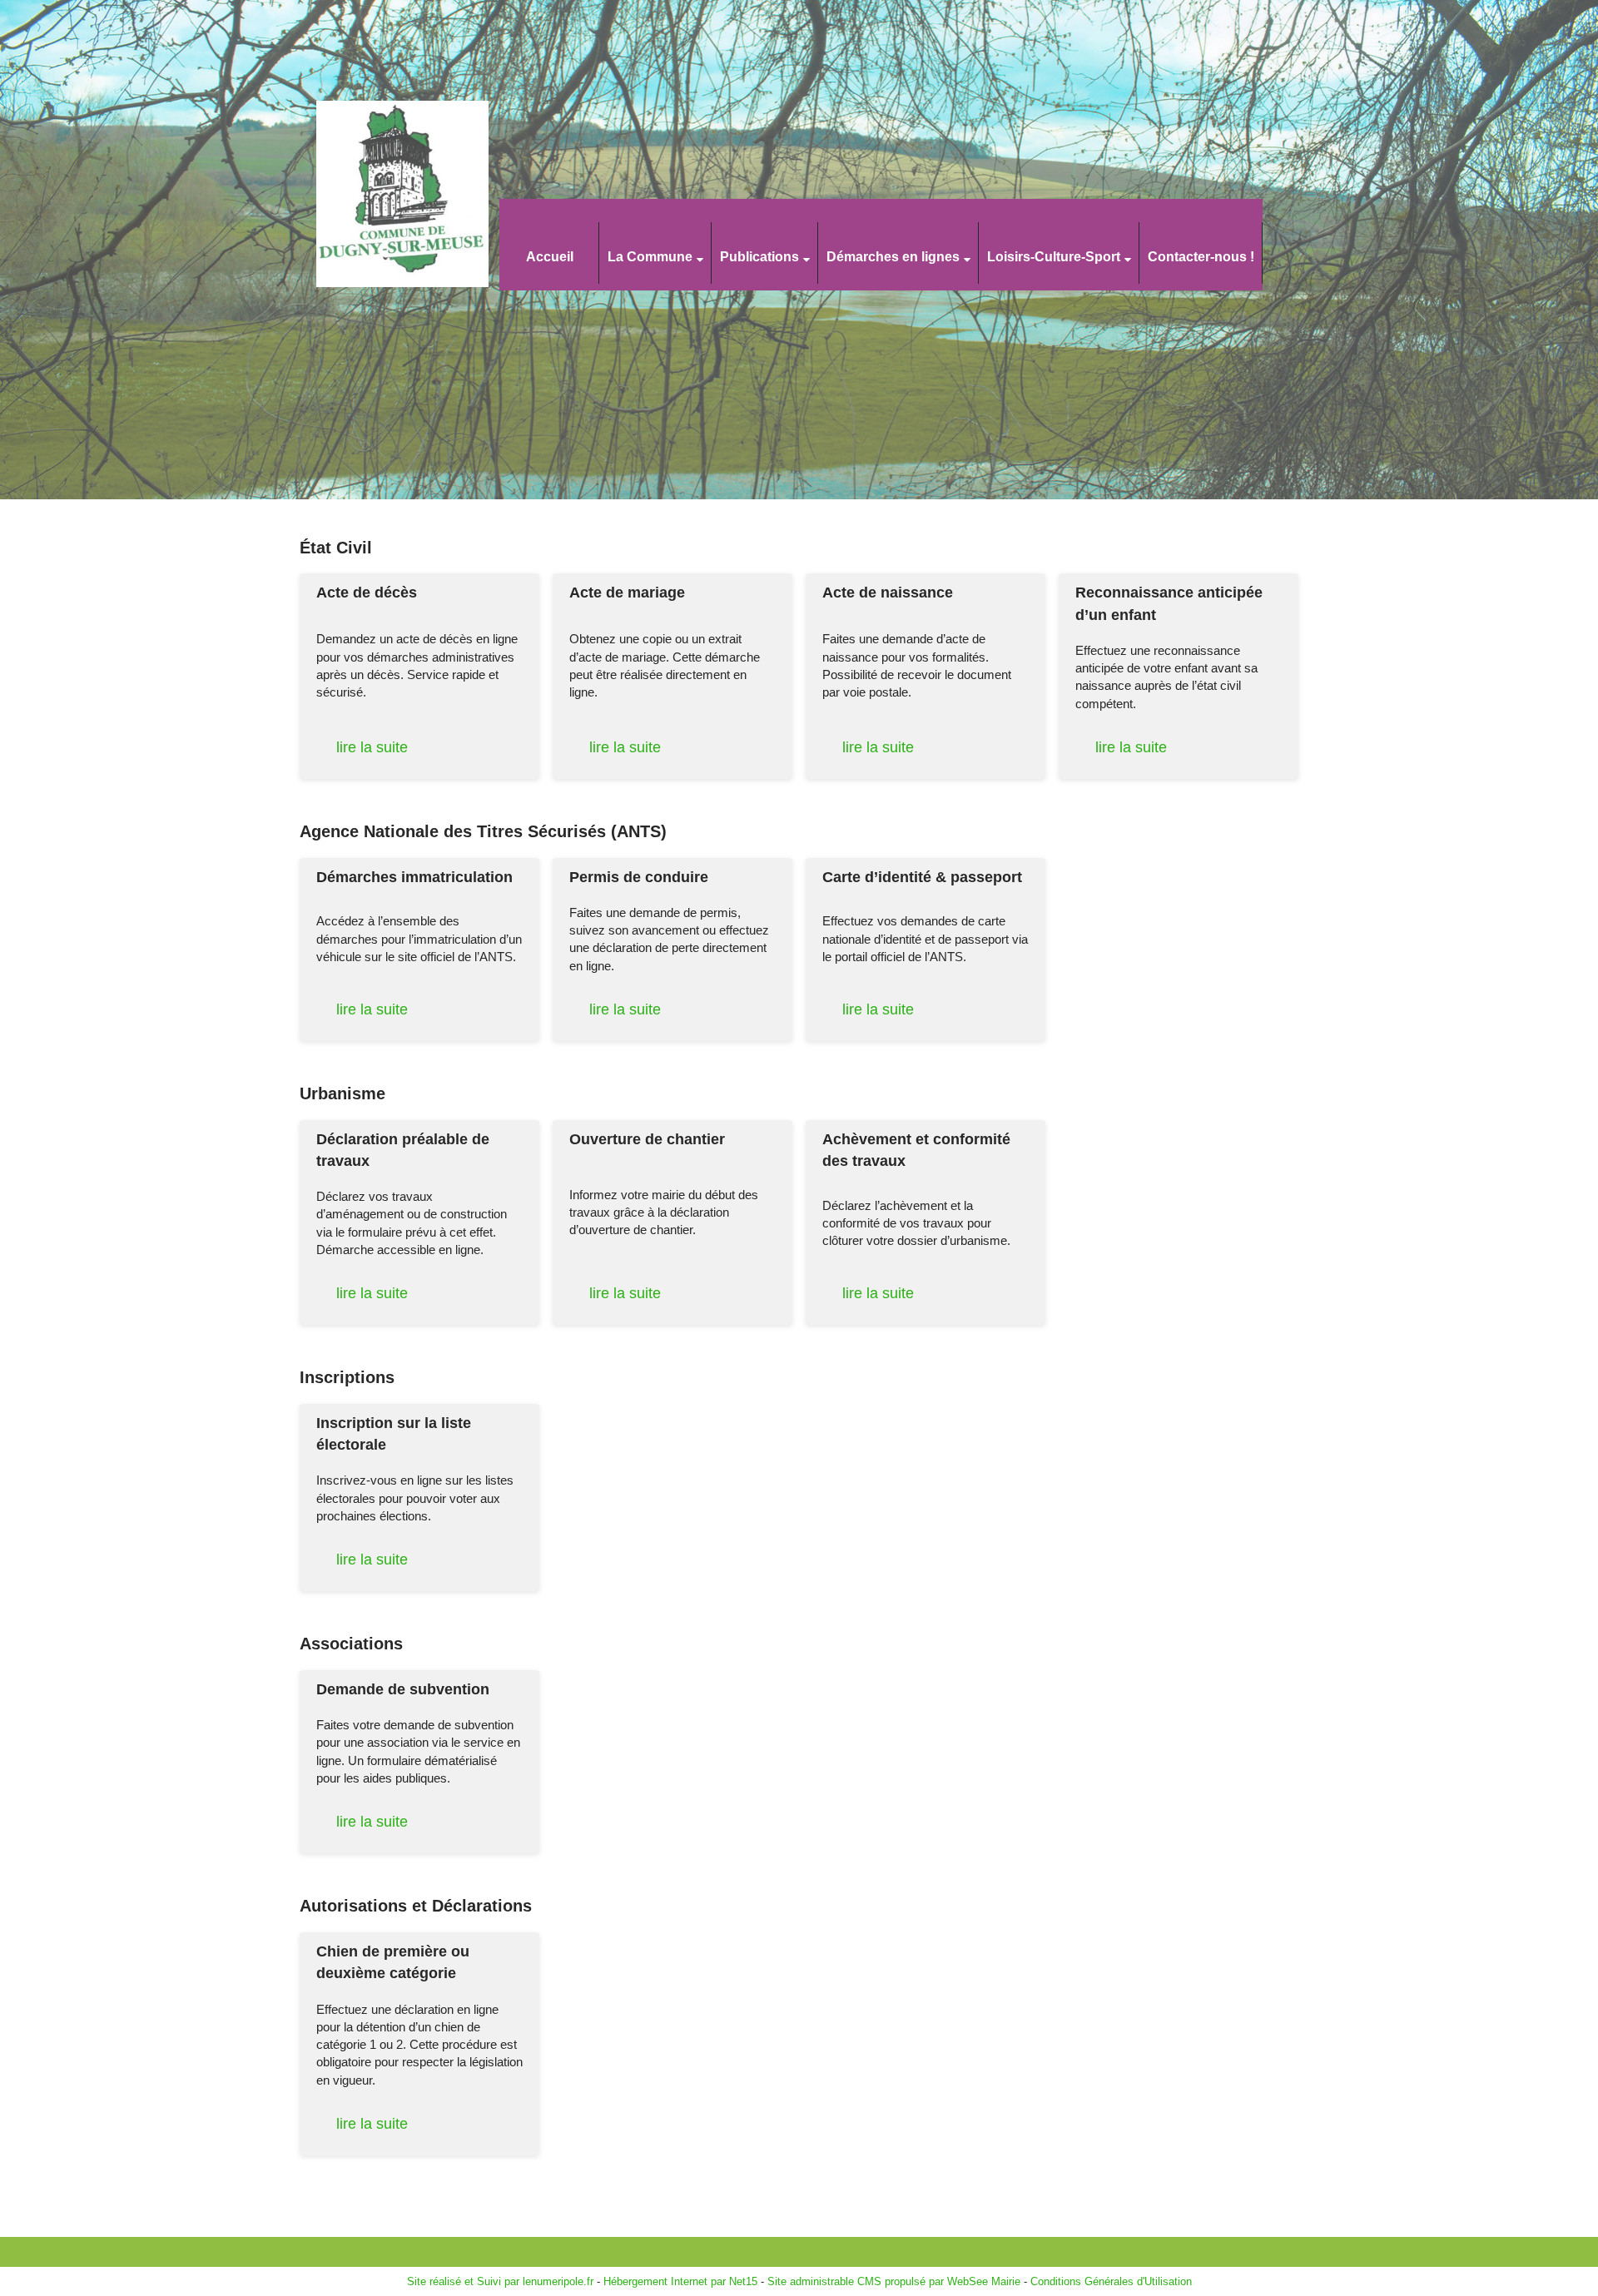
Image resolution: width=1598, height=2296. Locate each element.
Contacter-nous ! (1201, 257)
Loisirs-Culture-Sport (1054, 257)
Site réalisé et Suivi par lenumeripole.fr (500, 2281)
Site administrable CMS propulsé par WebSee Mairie (894, 2281)
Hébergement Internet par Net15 (680, 2281)
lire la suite (372, 747)
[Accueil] (431, 196)
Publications (759, 257)
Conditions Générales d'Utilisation (1111, 2281)
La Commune (650, 257)
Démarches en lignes (893, 257)
